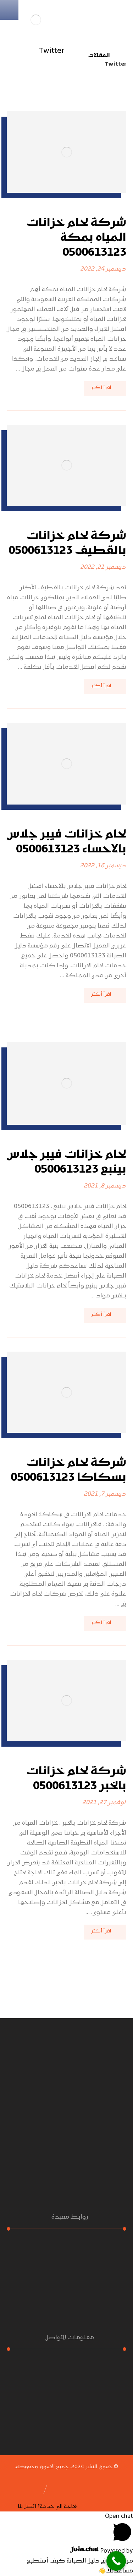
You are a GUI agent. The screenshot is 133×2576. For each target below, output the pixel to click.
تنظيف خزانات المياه (62, 2278)
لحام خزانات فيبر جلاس (62, 2288)
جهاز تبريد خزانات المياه (62, 2298)
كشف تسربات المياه (63, 2268)
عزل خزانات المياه (63, 2258)
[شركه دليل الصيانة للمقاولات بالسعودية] (36, 20)
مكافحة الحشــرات (63, 2248)
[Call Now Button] (116, 2561)
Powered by (116, 2551)
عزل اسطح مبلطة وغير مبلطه (62, 2308)
